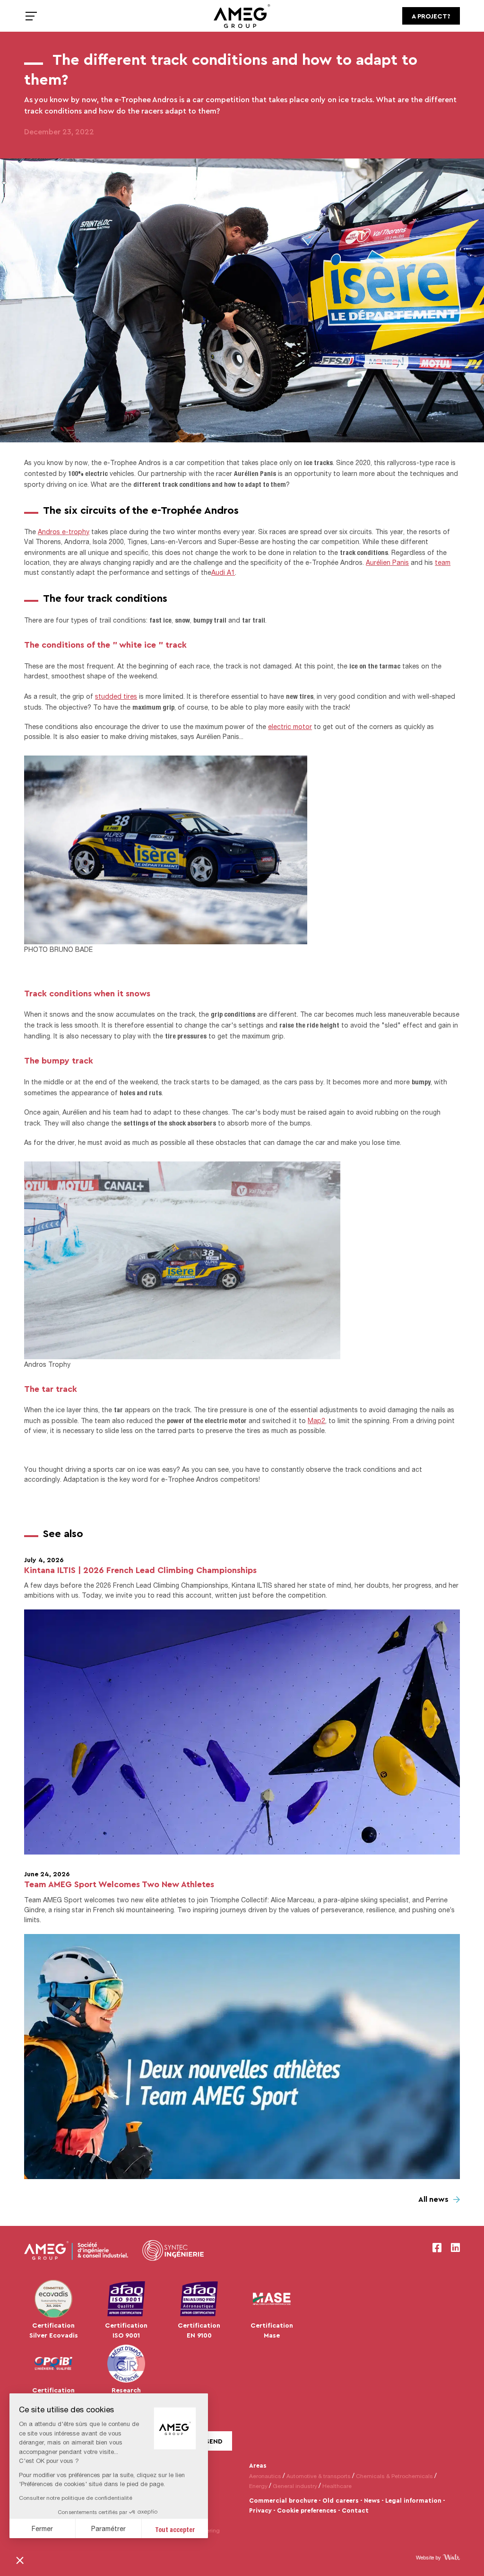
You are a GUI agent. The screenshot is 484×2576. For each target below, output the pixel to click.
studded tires (116, 696)
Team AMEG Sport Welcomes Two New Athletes (119, 1884)
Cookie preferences (307, 2510)
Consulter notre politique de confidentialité (76, 2498)
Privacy (260, 2510)
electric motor (290, 726)
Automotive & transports (319, 2476)
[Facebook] (437, 2248)
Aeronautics (265, 2476)
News (372, 2500)
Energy (258, 2486)
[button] (20, 2560)
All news (433, 2199)
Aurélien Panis (387, 562)
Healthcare (337, 2486)
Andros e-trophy (64, 532)
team (443, 562)
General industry (295, 2486)
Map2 (316, 1420)
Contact (355, 2510)
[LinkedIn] (455, 2248)
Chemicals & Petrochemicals (394, 2476)
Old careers (341, 2500)
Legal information (413, 2500)
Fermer (42, 2528)
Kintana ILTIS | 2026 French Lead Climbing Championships (140, 1570)
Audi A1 (223, 572)
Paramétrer (108, 2528)
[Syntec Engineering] (173, 2251)
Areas (258, 2465)
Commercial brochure (283, 2500)
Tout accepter (175, 2528)
